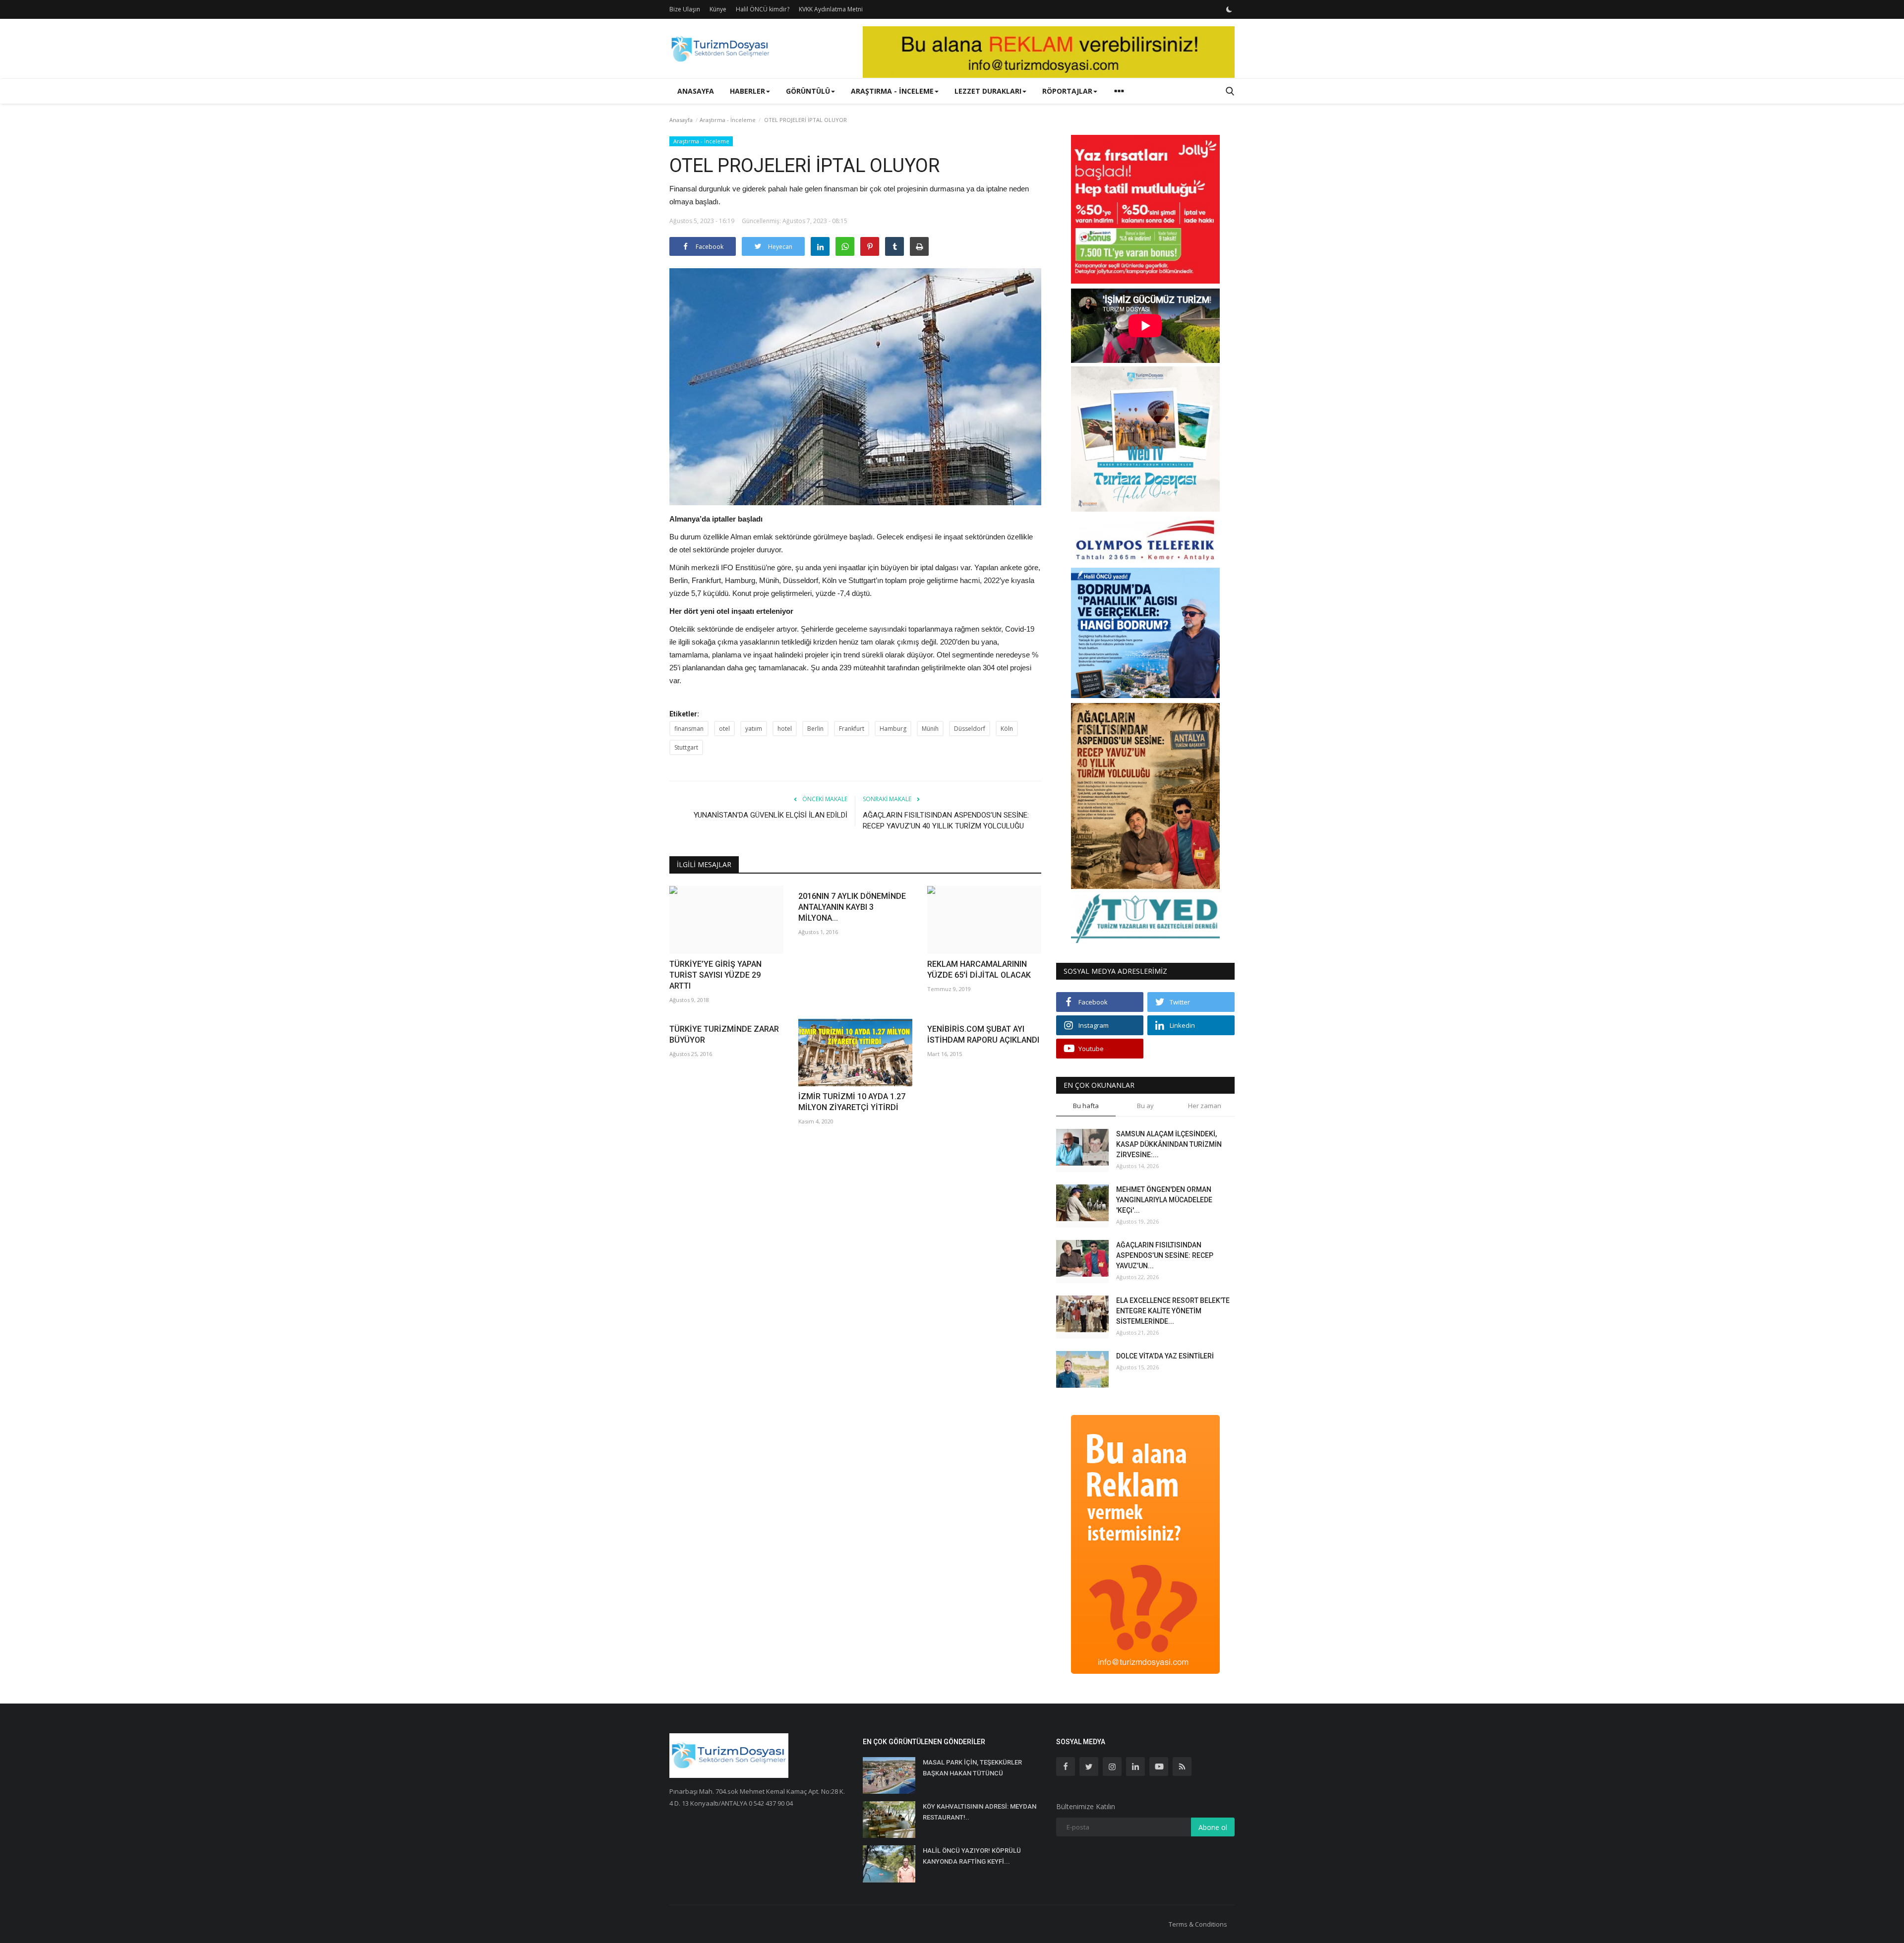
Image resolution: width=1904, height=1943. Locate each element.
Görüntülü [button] (808, 91)
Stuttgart (686, 747)
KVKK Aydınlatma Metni (831, 9)
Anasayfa (696, 91)
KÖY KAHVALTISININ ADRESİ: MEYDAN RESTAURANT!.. (980, 1812)
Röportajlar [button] (1067, 91)
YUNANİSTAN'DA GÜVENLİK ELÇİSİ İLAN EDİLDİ (771, 815)
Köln (1007, 729)
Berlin (815, 729)
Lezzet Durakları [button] (988, 91)
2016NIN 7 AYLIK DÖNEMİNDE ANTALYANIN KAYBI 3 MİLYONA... (852, 907)
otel (724, 729)
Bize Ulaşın (685, 9)
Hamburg (893, 729)
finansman (689, 729)
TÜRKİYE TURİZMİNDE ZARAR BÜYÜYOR (724, 1034)
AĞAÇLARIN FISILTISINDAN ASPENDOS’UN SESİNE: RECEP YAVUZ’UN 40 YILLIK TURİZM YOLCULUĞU (946, 821)
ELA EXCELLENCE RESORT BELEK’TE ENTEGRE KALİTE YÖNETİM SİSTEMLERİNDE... (1173, 1311)
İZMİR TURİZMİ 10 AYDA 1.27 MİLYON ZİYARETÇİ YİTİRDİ (852, 1102)
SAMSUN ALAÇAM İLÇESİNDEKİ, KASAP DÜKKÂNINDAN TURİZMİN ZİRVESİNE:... (1169, 1144)
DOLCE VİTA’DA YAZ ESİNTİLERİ (1165, 1356)
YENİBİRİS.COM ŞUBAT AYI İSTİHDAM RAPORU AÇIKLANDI (983, 1034)
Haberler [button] (747, 91)
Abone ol (1213, 1827)
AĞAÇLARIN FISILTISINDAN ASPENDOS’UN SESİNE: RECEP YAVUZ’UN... (1165, 1255)
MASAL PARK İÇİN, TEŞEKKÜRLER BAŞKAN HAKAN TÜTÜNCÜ (972, 1768)
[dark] (1229, 9)
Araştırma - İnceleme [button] (892, 91)
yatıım (754, 729)
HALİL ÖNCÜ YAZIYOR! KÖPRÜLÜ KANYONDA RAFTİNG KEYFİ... (972, 1856)
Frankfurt (852, 729)
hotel (785, 729)
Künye (718, 9)
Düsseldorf (970, 729)
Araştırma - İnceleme (728, 120)
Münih (930, 729)
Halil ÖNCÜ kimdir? (763, 9)
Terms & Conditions (1198, 1924)
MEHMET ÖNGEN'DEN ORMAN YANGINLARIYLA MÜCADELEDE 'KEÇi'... (1164, 1200)
